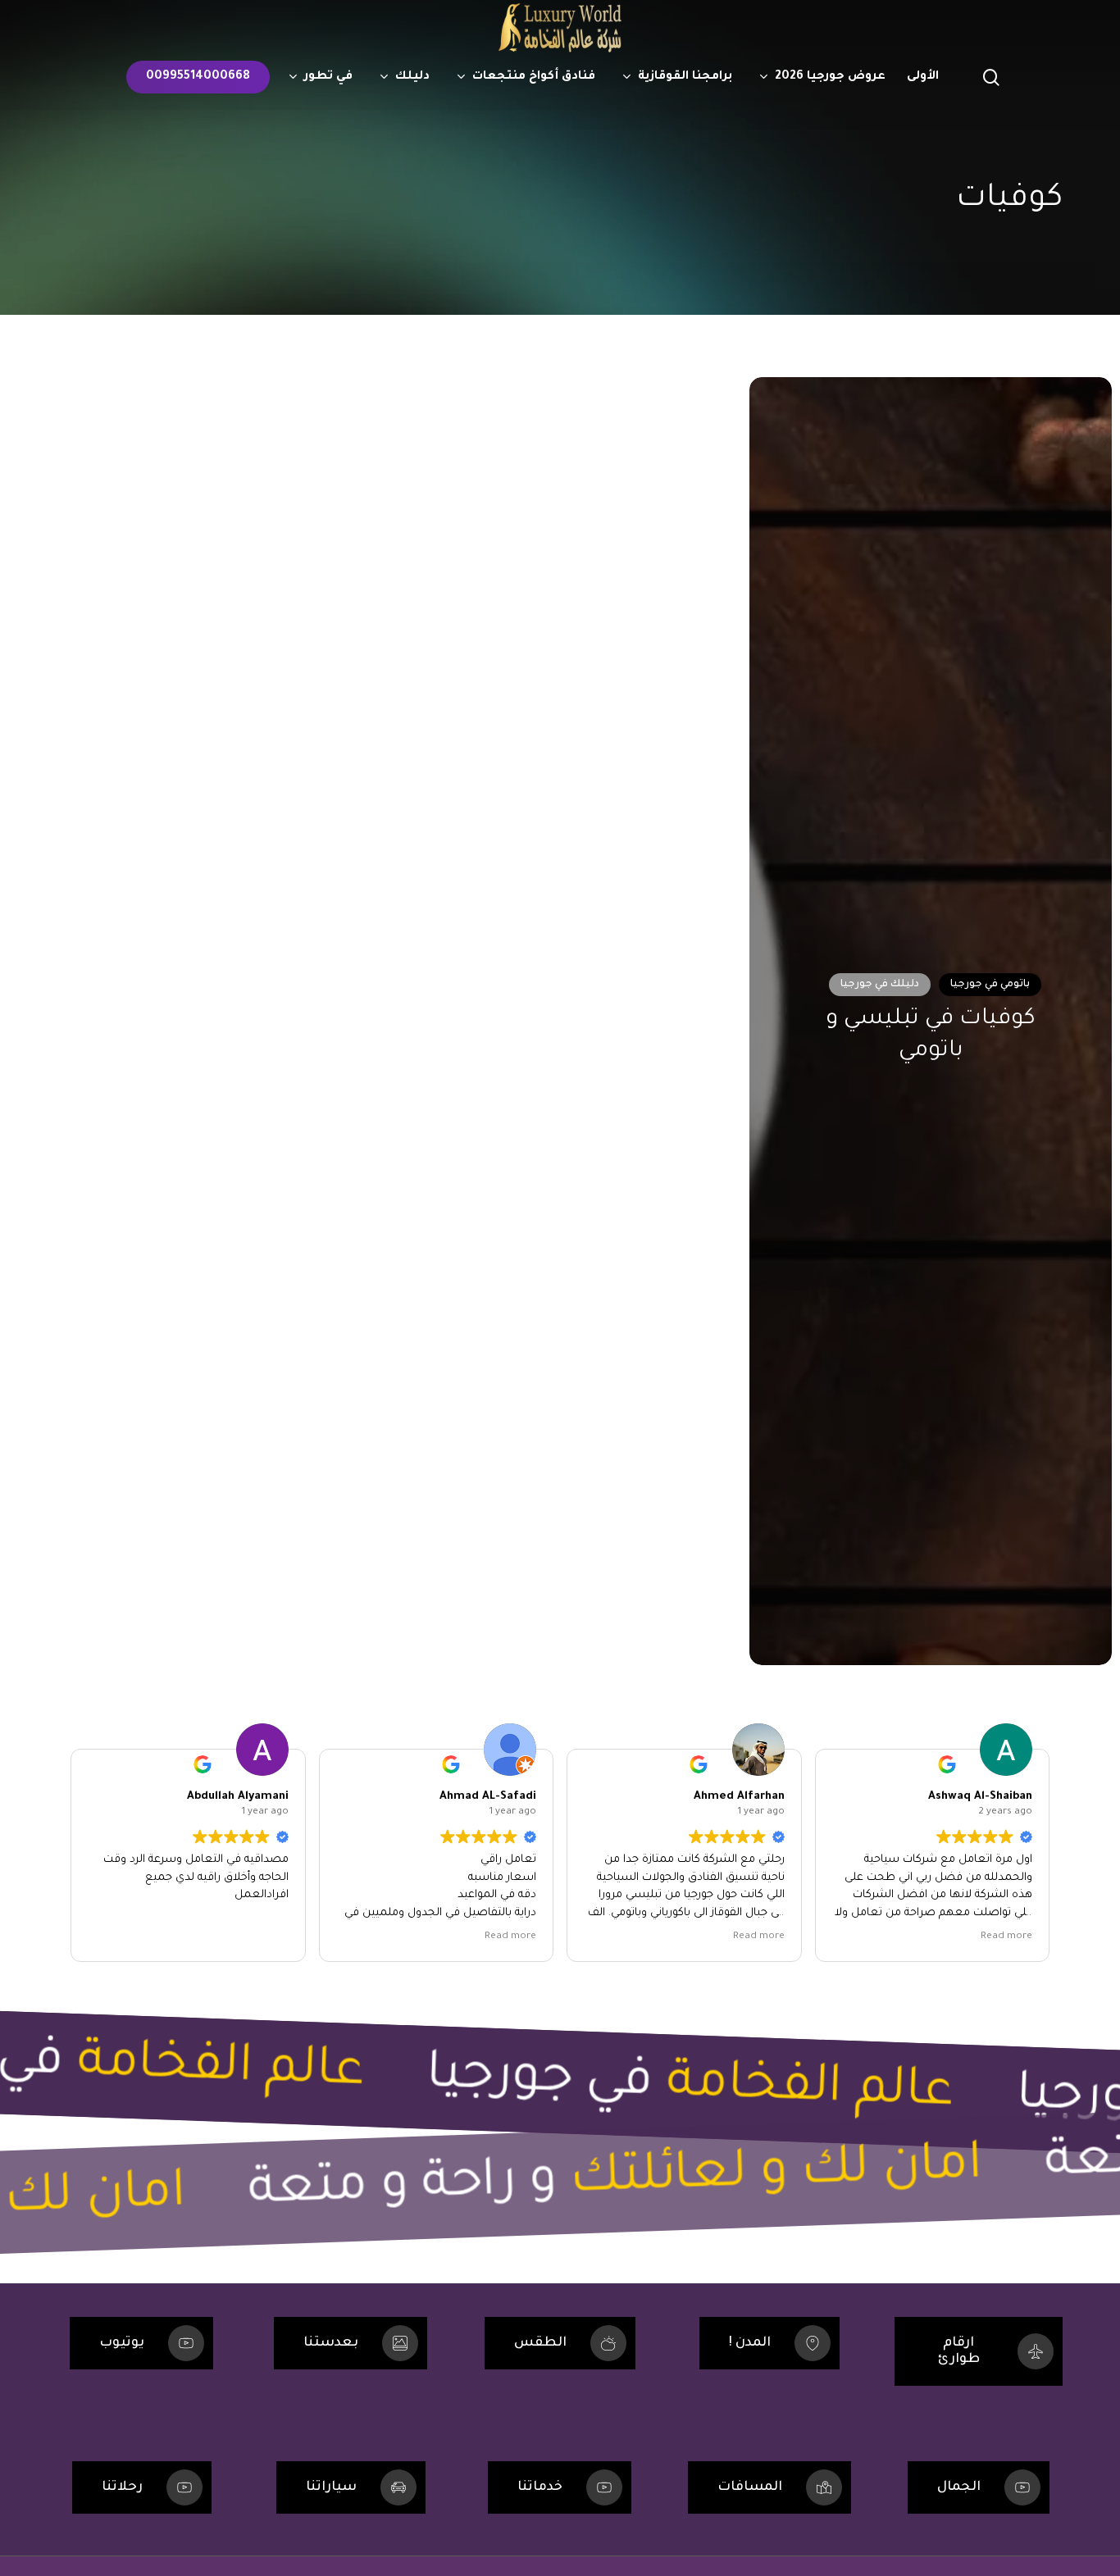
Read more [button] (510, 1937)
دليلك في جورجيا (880, 985)
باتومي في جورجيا (990, 985)
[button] (141, 2343)
